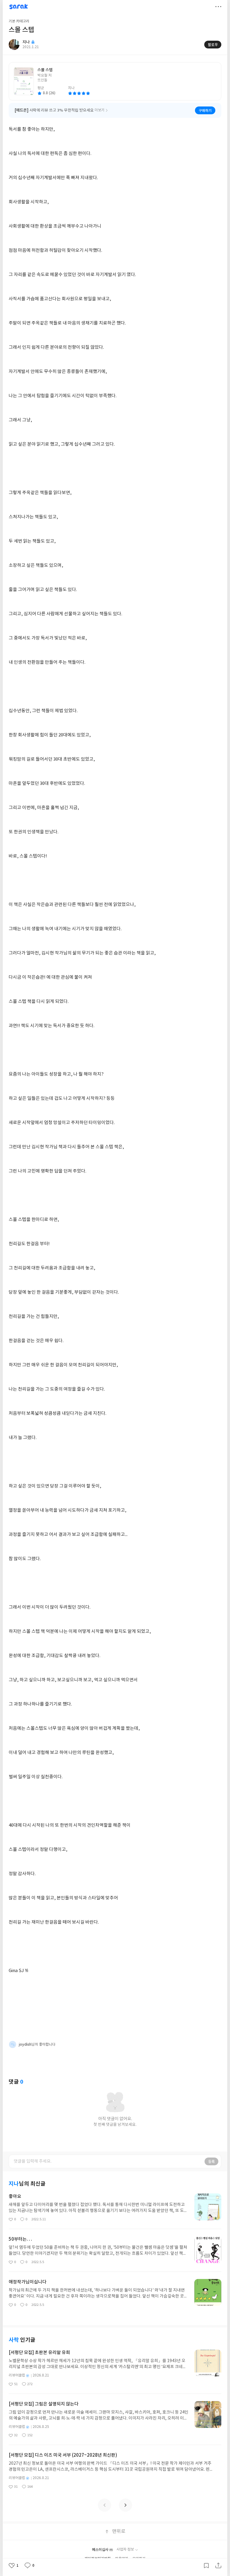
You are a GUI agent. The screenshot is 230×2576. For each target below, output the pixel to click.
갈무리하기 (206, 2566)
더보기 (218, 7)
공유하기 (218, 2566)
